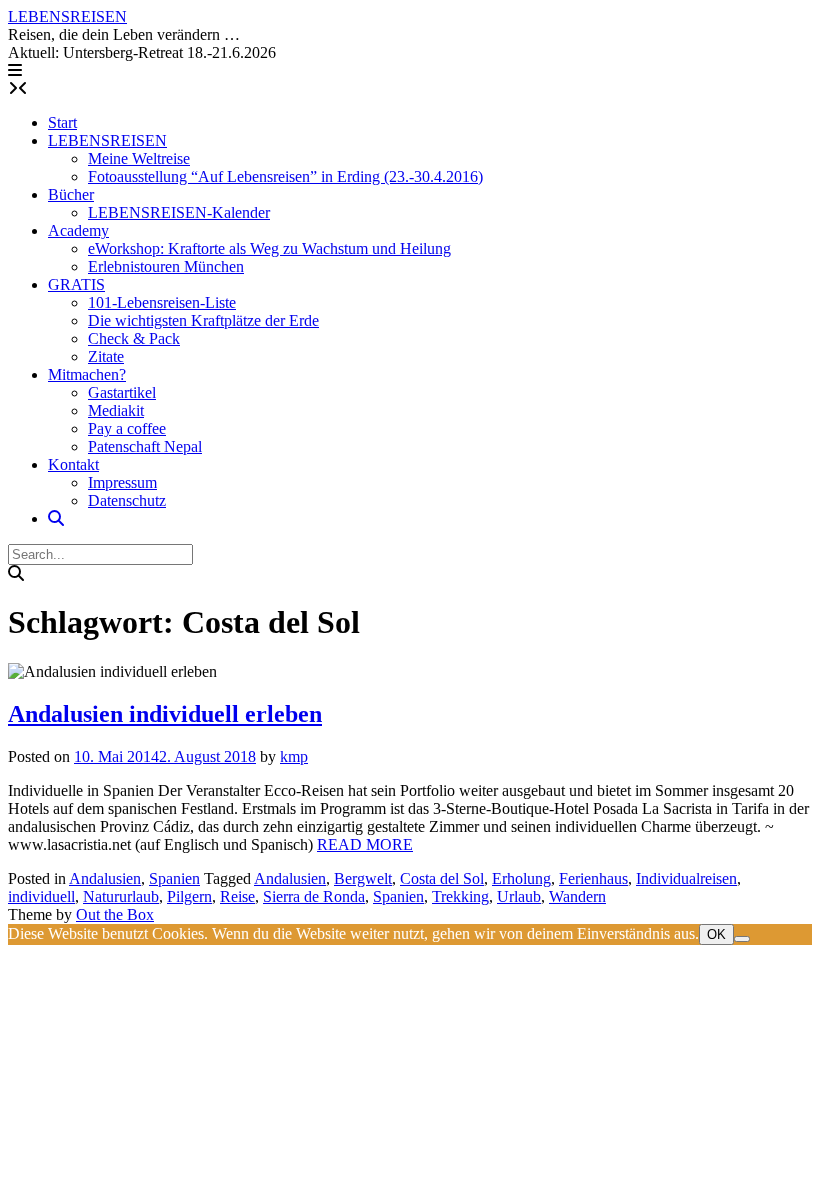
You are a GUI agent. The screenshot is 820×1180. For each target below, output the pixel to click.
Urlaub (519, 896)
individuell (41, 896)
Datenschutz (127, 500)
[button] (15, 70)
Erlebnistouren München (166, 266)
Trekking (460, 896)
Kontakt (73, 464)
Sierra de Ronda (314, 896)
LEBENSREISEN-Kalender (179, 212)
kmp (294, 756)
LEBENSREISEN (67, 16)
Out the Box (115, 914)
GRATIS (76, 284)
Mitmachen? (87, 374)
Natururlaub (121, 896)
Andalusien (105, 878)
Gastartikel (122, 392)
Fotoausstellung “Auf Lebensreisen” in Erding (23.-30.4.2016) (285, 176)
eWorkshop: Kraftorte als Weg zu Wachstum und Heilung (269, 248)
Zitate (106, 356)
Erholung (521, 878)
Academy (78, 230)
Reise (237, 896)
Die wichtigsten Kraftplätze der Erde (203, 320)
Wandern (577, 896)
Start (62, 122)
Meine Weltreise (139, 158)
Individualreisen (686, 878)
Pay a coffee (127, 428)
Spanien (174, 878)
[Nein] (742, 939)
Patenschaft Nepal (145, 446)
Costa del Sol (442, 878)
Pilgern (189, 896)
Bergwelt (363, 878)
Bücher (71, 194)
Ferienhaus (593, 878)
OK (716, 934)
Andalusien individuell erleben (165, 714)
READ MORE (365, 844)
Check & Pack (134, 338)
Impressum (122, 482)
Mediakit (116, 410)
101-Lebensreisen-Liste (162, 302)
